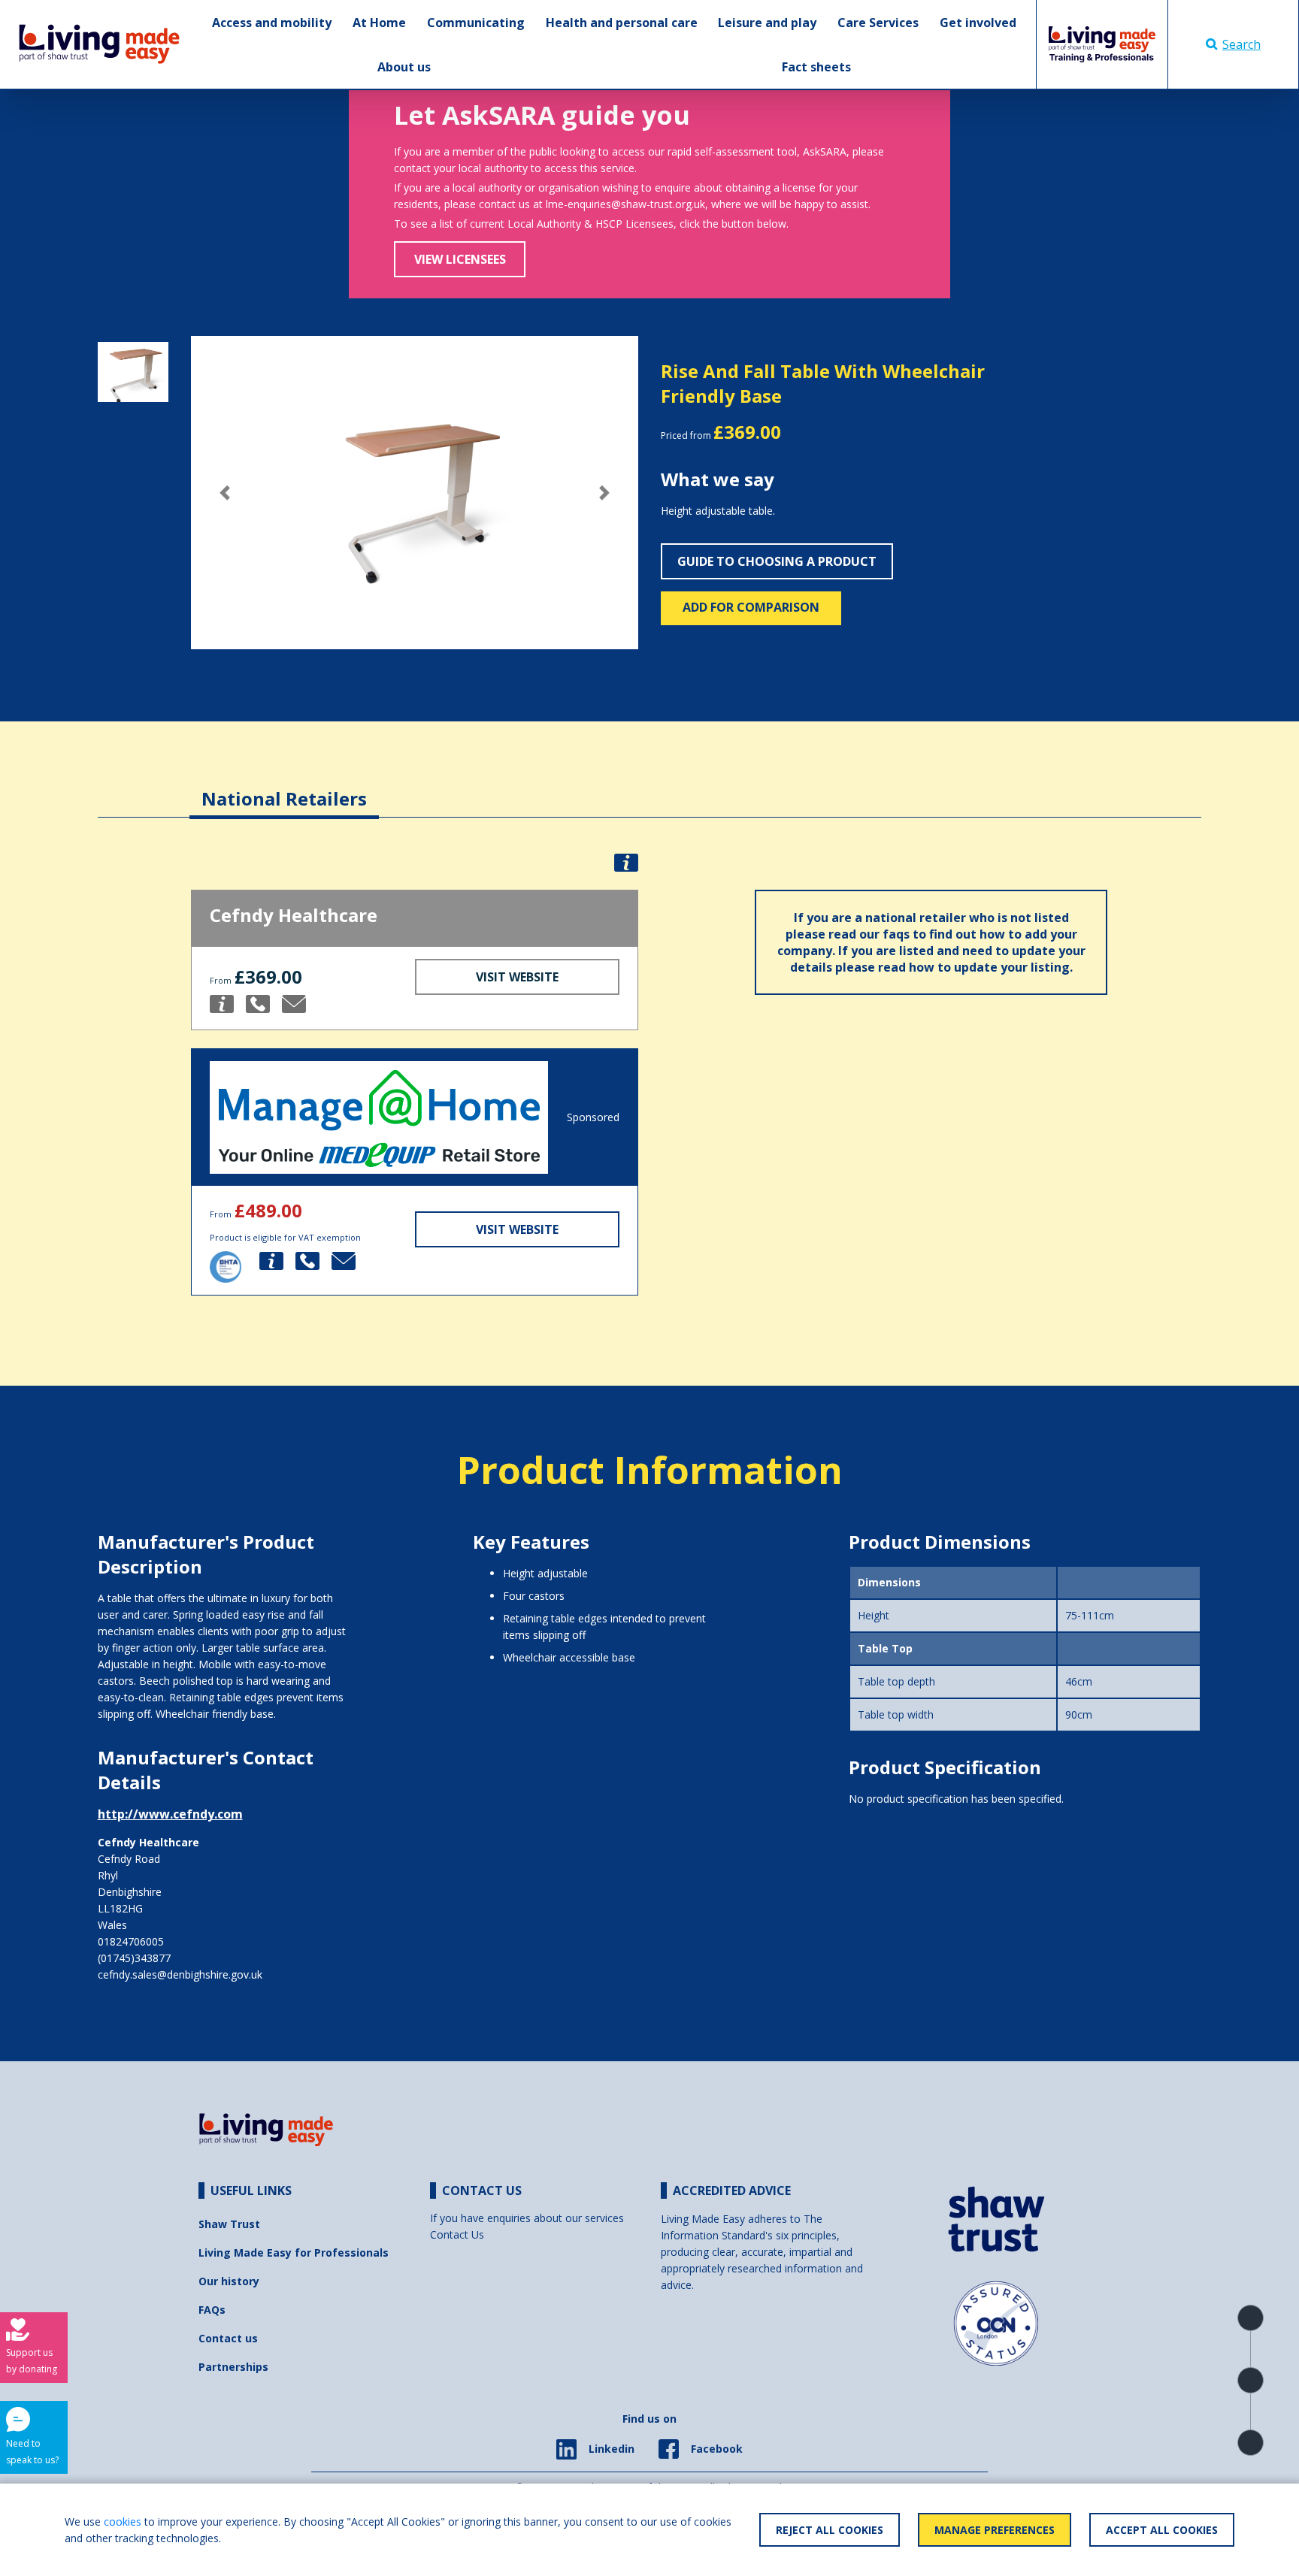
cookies (123, 2522)
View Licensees (460, 259)
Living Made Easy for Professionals (294, 2252)
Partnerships (233, 2367)
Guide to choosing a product (777, 561)
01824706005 (131, 1941)
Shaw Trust (229, 2224)
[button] (224, 493)
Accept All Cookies (1162, 2530)
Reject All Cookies (830, 2530)
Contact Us (457, 2234)
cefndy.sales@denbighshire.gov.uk (180, 1974)
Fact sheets (816, 67)
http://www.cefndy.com (170, 1814)
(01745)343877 (134, 1958)
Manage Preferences (995, 2530)
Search (1241, 44)
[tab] (284, 787)
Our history (229, 2281)
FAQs (212, 2310)
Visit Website (517, 977)
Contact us (228, 2338)
